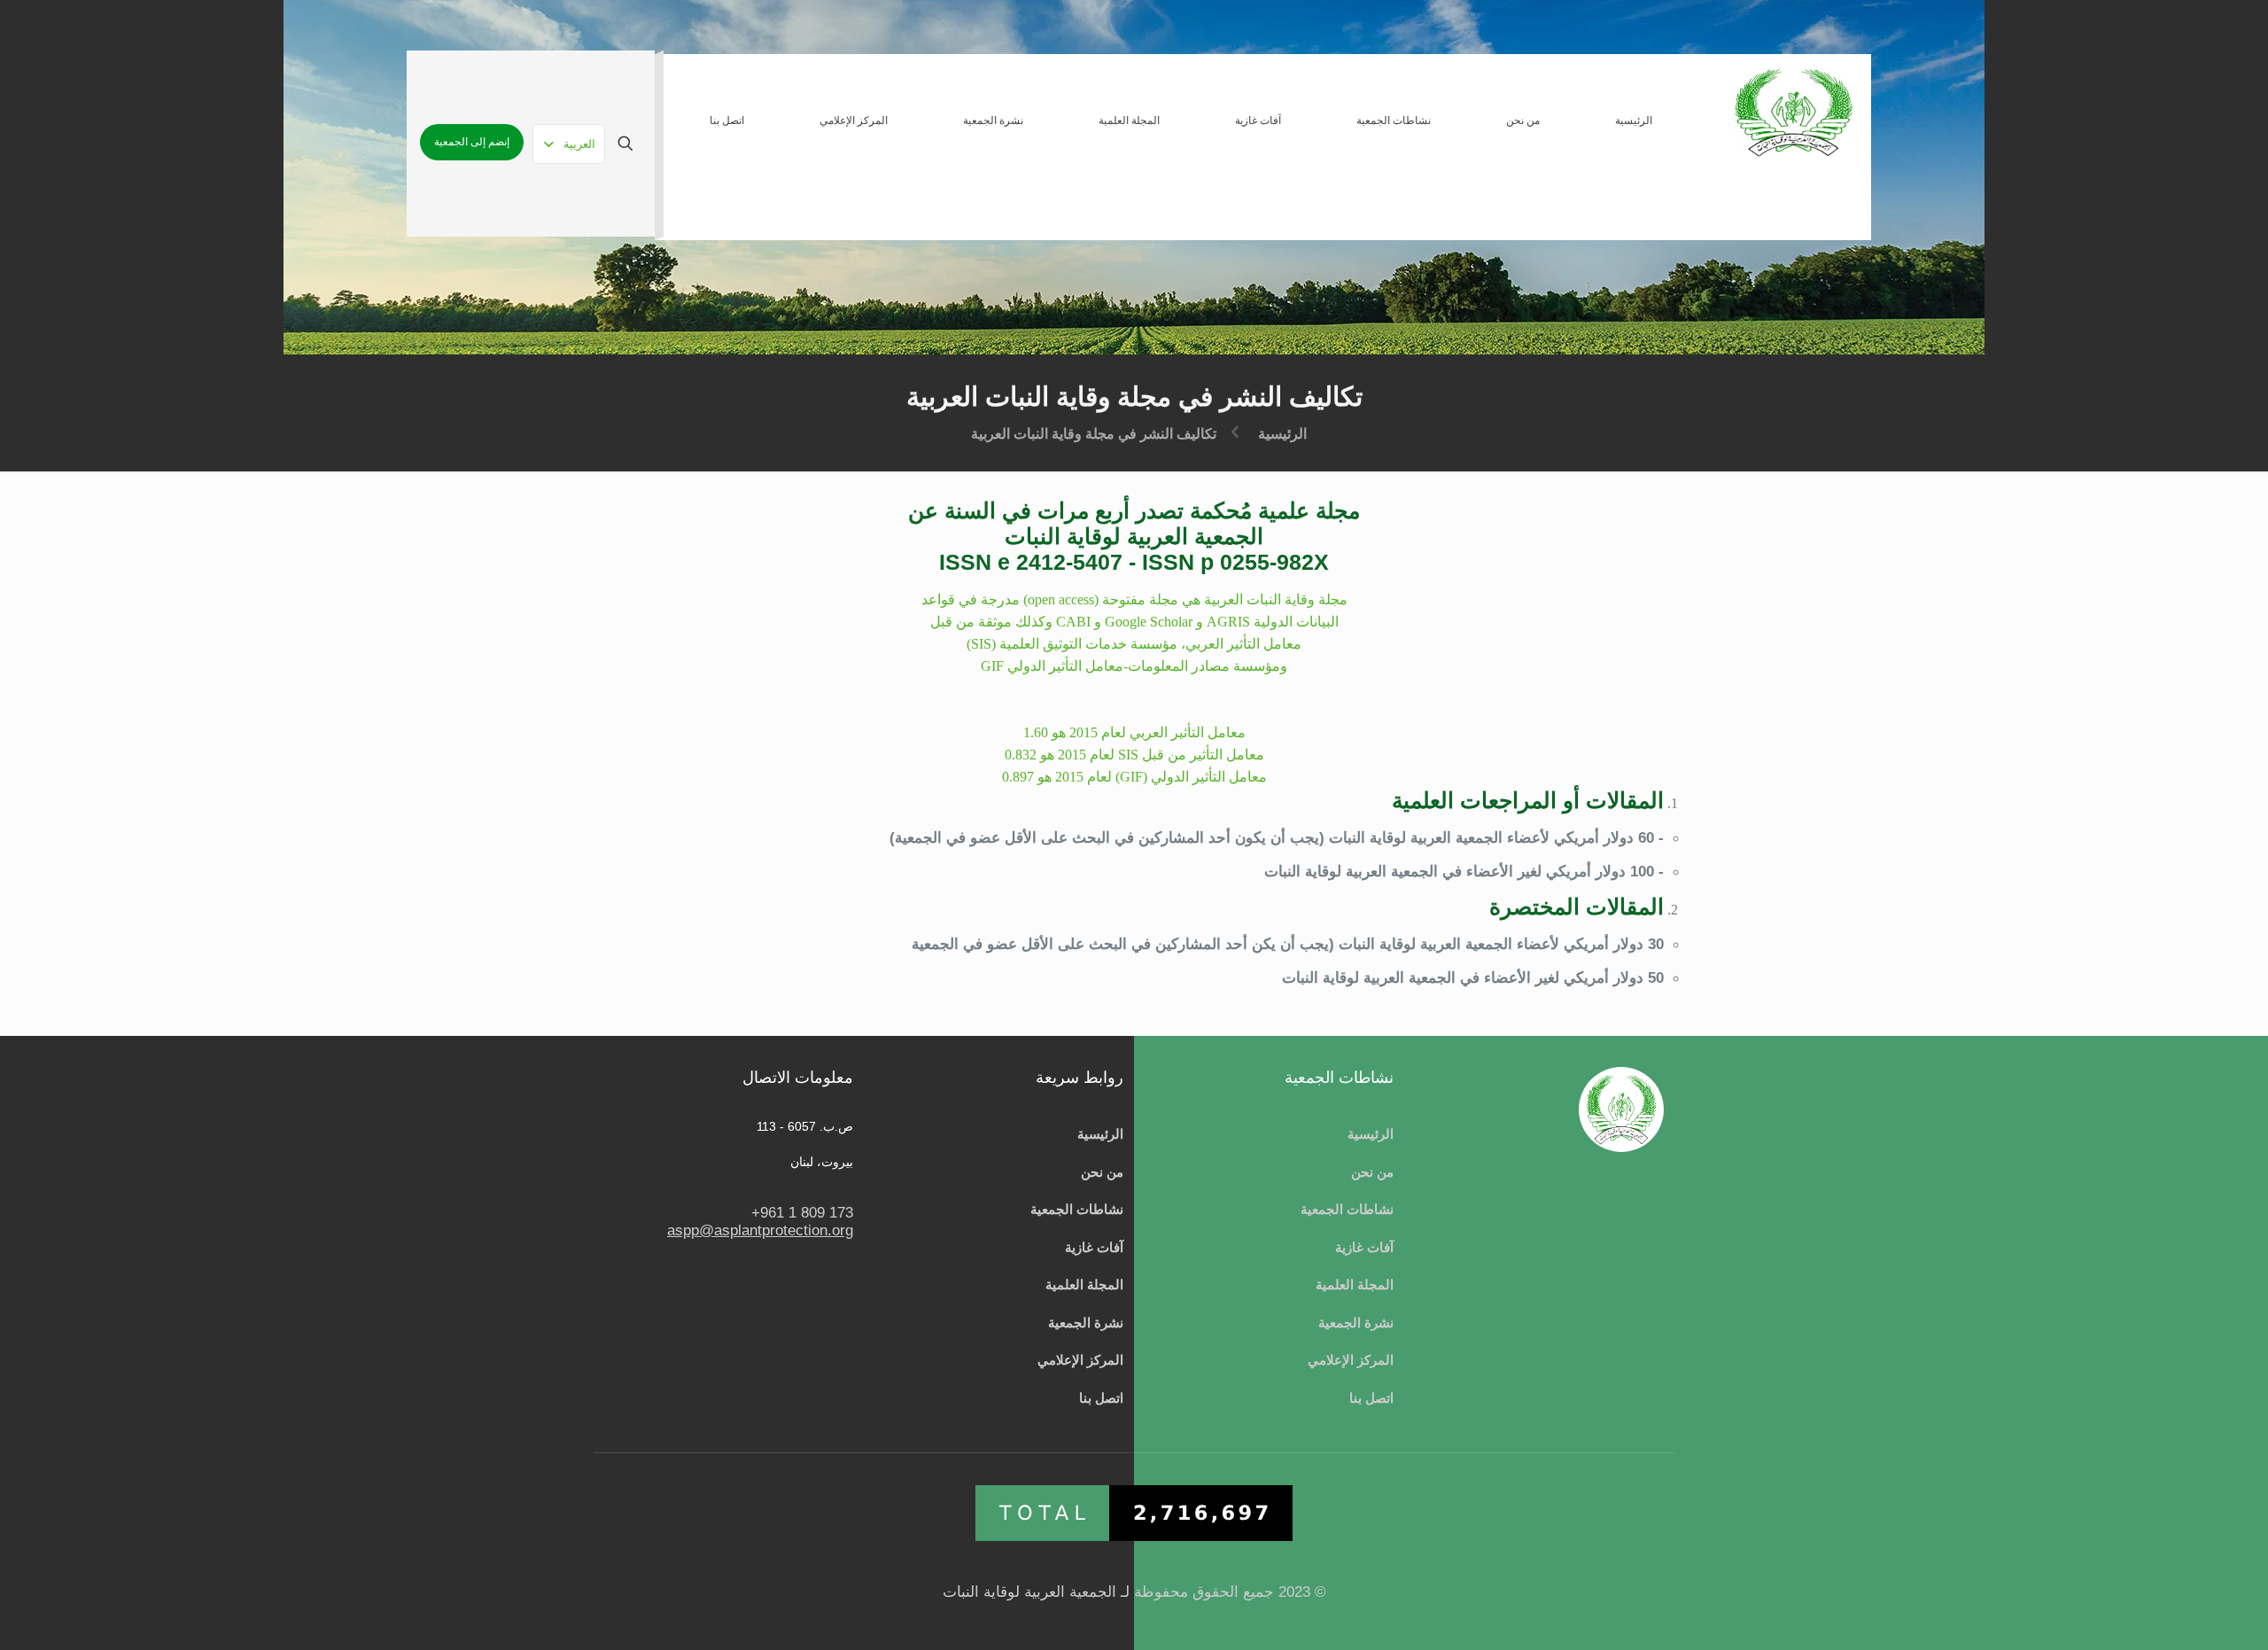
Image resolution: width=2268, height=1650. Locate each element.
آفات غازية (1364, 1248)
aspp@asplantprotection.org (760, 1230)
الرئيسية (1282, 434)
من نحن (1372, 1172)
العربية (579, 144)
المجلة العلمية (1355, 1285)
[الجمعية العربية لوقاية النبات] (1794, 112)
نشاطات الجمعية (1347, 1210)
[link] (1522, 196)
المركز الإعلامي (1351, 1360)
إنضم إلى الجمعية (472, 142)
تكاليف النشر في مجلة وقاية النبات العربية (1094, 434)
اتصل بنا (1371, 1398)
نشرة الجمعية (1356, 1323)
